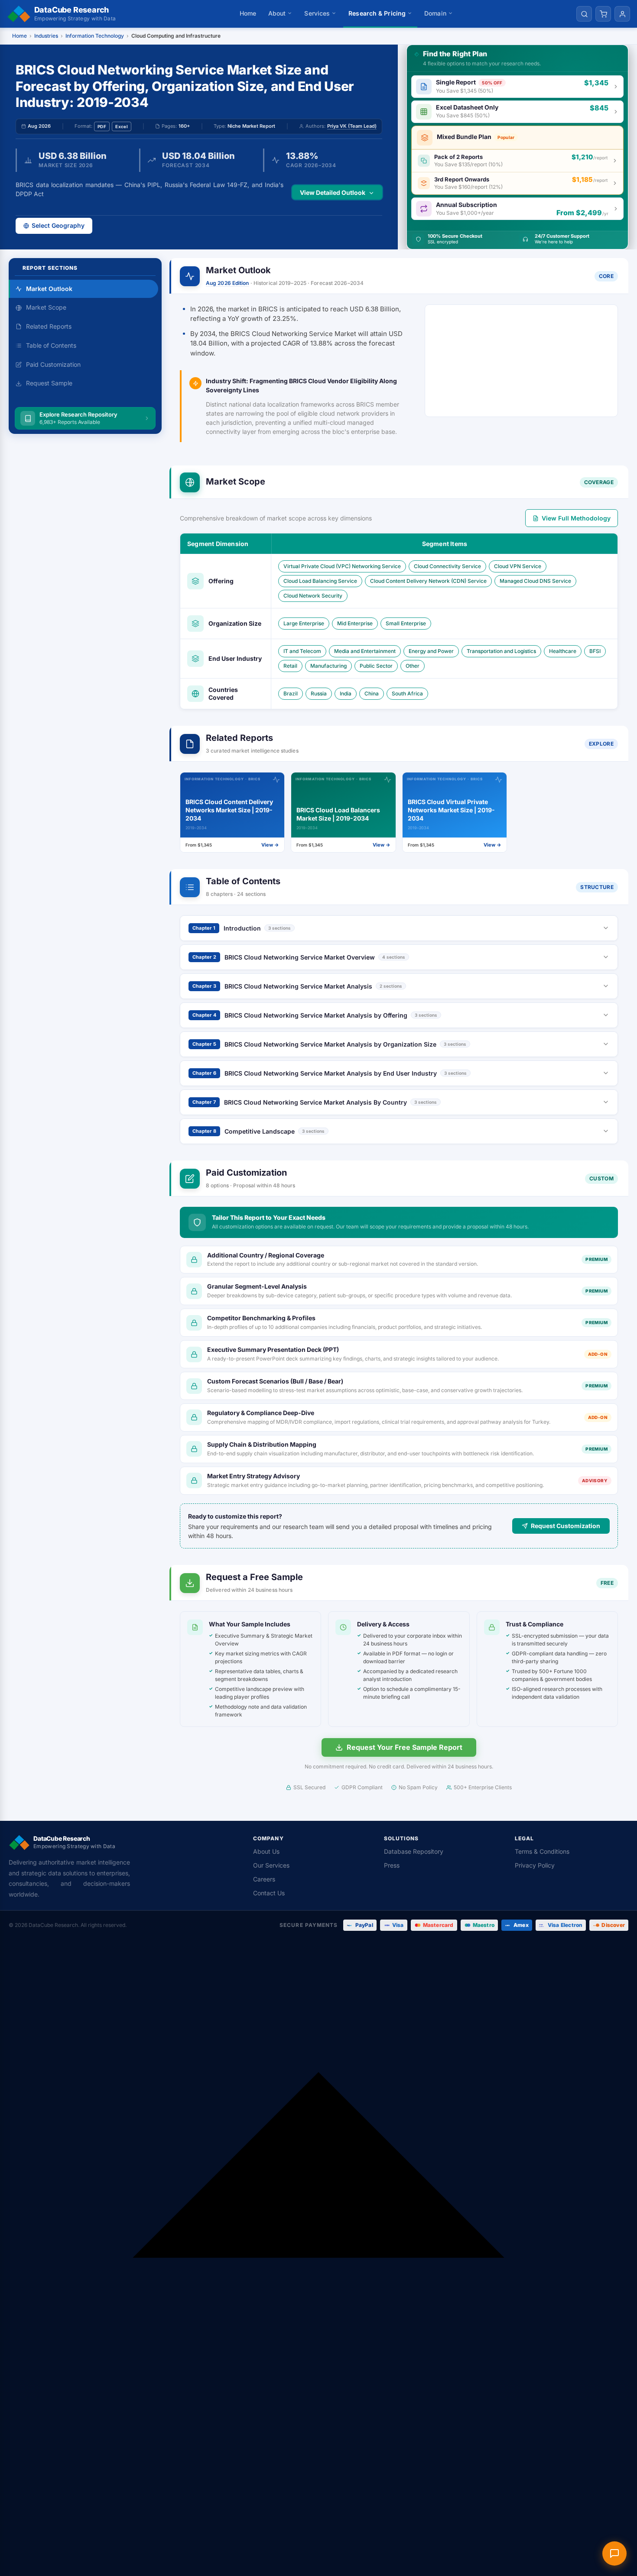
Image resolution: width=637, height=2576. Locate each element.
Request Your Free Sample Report (405, 1747)
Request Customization (565, 1526)
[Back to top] (318, 2258)
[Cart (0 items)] (603, 14)
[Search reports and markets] (584, 14)
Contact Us (269, 1893)
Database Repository (414, 1851)
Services (317, 13)
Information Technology (95, 36)
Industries (46, 36)
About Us (266, 1851)
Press (392, 1865)
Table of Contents (51, 345)
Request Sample (49, 383)
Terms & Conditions (542, 1851)
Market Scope (46, 307)
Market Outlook (49, 289)
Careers (264, 1879)
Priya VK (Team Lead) (352, 126)
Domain (435, 13)
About (277, 13)
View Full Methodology (576, 518)
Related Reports (49, 326)
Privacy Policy (535, 1865)
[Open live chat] (614, 2553)
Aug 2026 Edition (227, 283)
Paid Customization (53, 364)
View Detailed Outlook (333, 192)
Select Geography (58, 225)
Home (248, 13)
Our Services (271, 1865)
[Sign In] (622, 14)
